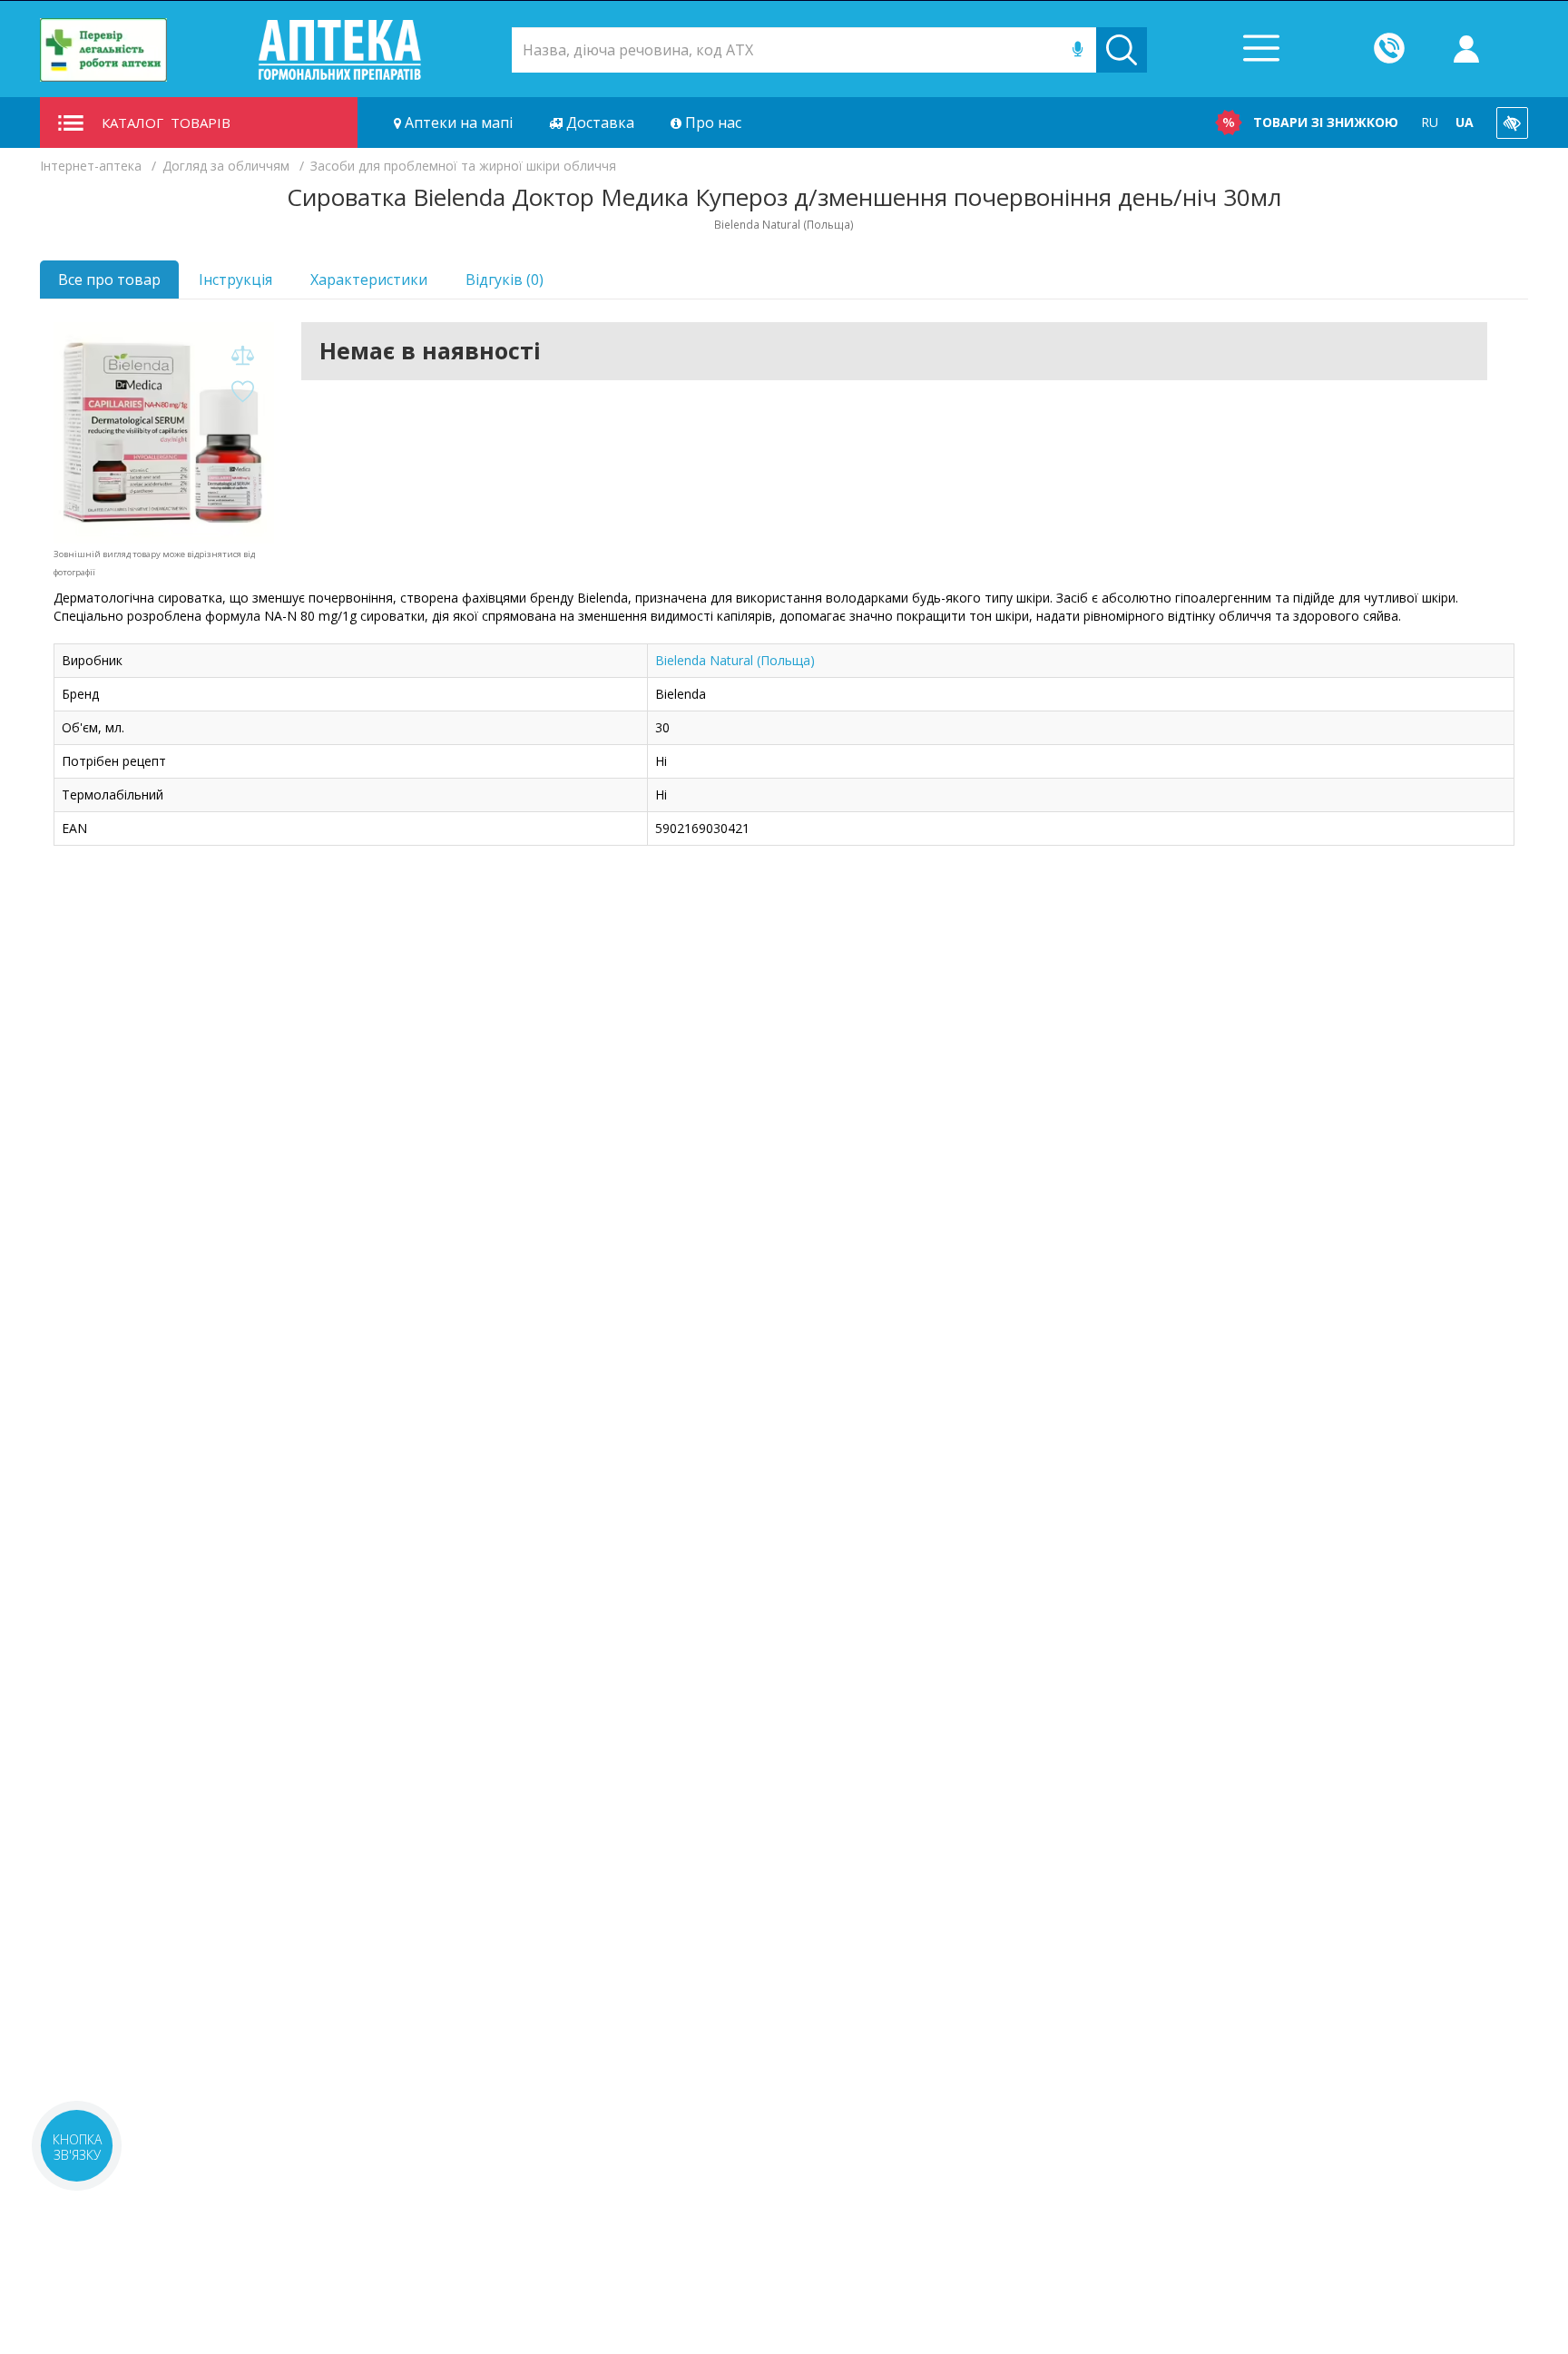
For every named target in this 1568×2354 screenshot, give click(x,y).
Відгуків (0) (505, 280)
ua (1465, 122)
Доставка (598, 123)
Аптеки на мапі (457, 123)
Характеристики (369, 280)
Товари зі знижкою (1326, 122)
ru (1430, 122)
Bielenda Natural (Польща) (735, 660)
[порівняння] (242, 356)
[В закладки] (242, 392)
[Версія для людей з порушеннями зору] (1512, 123)
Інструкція (235, 280)
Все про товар (109, 280)
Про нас (711, 123)
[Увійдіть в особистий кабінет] (1466, 50)
